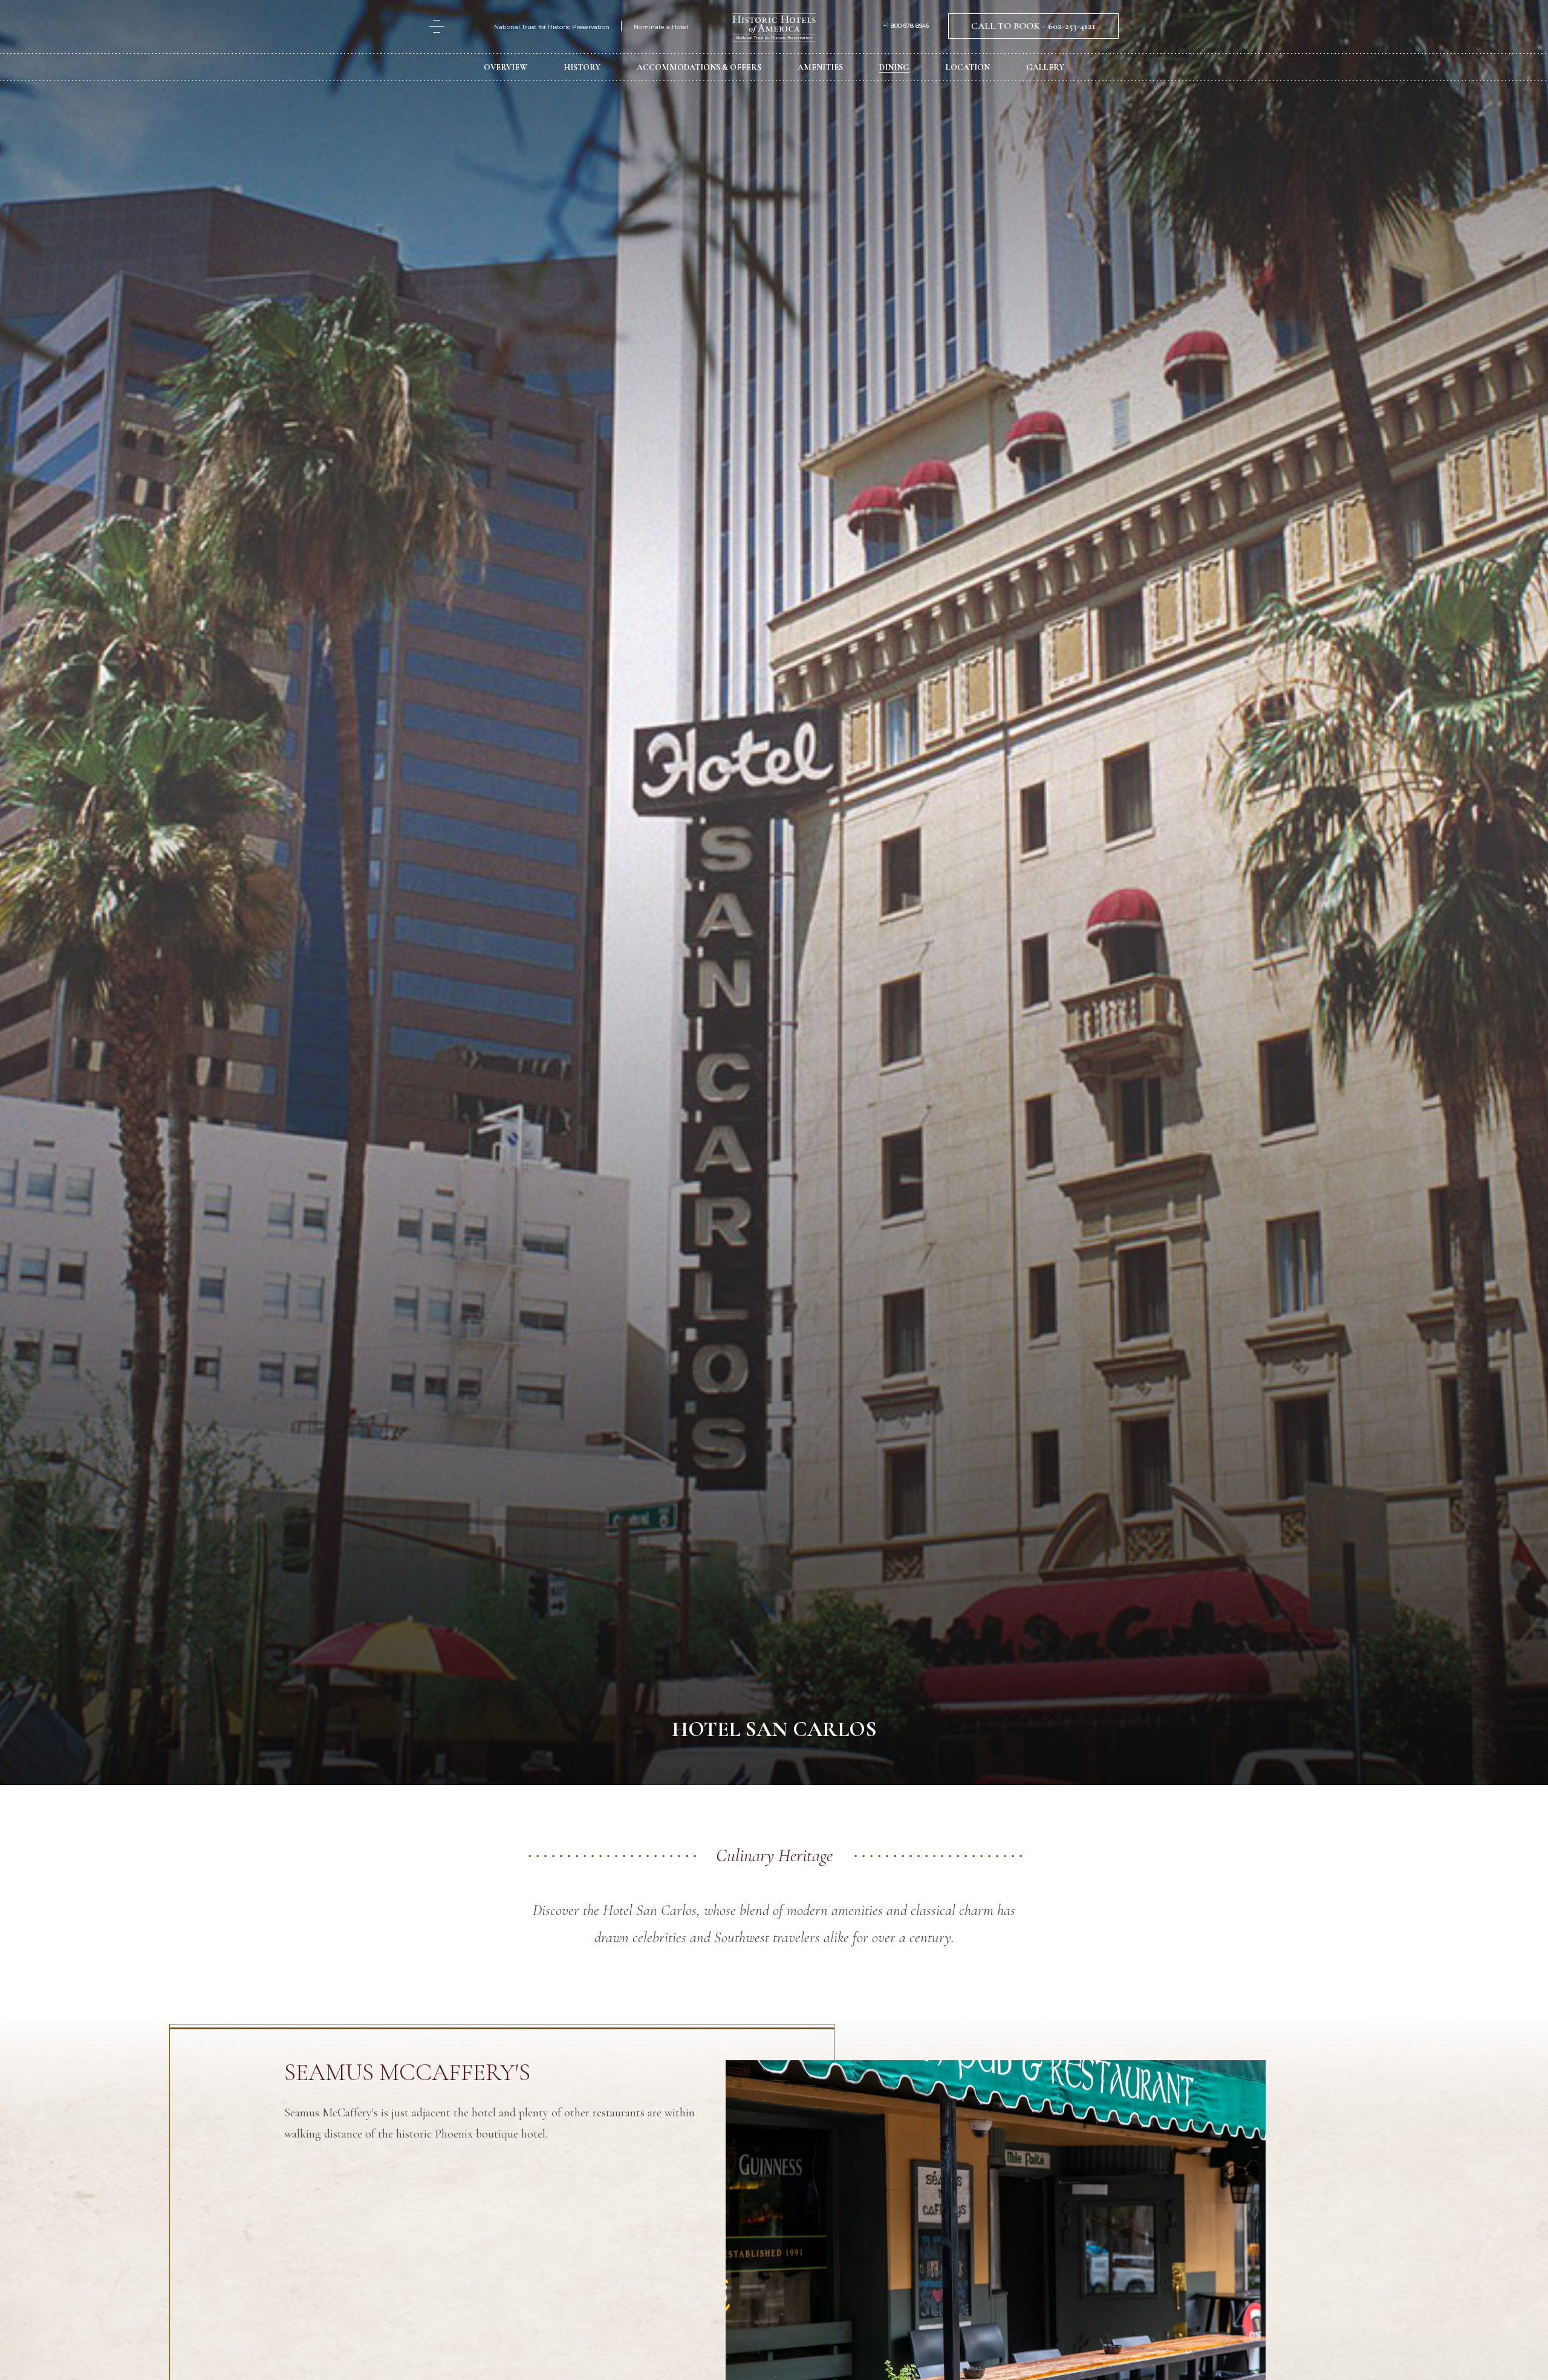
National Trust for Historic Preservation (552, 27)
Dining (894, 67)
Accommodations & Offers (699, 67)
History (582, 67)
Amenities (820, 67)
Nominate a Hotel (661, 27)
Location (968, 67)
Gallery (1045, 67)
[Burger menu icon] (437, 26)
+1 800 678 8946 (906, 26)
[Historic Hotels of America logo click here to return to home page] (774, 29)
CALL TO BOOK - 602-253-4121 (1033, 26)
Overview (506, 67)
